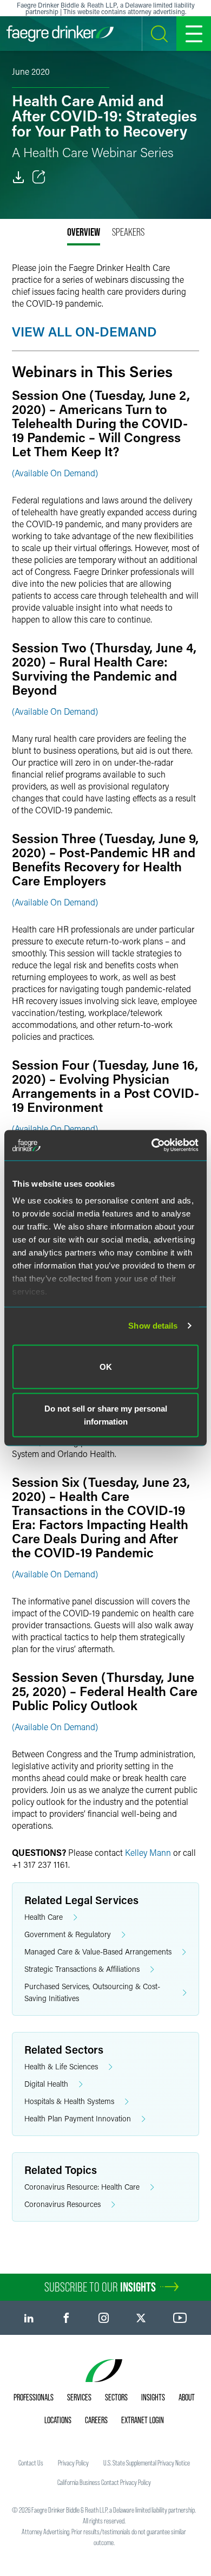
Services (79, 2397)
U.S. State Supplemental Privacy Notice (147, 2463)
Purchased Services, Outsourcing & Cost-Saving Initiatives (92, 1992)
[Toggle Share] (39, 177)
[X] (141, 2318)
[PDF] (18, 177)
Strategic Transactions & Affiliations (82, 1969)
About (187, 2397)
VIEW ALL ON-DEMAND (84, 331)
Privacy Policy (73, 2463)
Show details (153, 1326)
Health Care (44, 1917)
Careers (96, 2420)
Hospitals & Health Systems (69, 2101)
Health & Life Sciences (61, 2066)
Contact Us (31, 2463)
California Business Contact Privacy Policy (104, 2482)
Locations (58, 2420)
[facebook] (66, 2318)
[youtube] (180, 2318)
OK (106, 1366)
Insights (153, 2397)
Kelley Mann (148, 1852)
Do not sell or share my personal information (106, 1415)
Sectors (116, 2397)
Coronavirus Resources (62, 2204)
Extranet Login (143, 2420)
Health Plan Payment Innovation (78, 2118)
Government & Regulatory (68, 1934)
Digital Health (46, 2084)
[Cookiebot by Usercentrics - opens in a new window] (152, 1145)
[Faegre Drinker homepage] (60, 34)
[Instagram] (104, 2318)
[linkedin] (29, 2318)
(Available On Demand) (55, 473)
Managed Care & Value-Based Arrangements (98, 1952)
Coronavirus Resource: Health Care (82, 2187)
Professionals (34, 2397)
